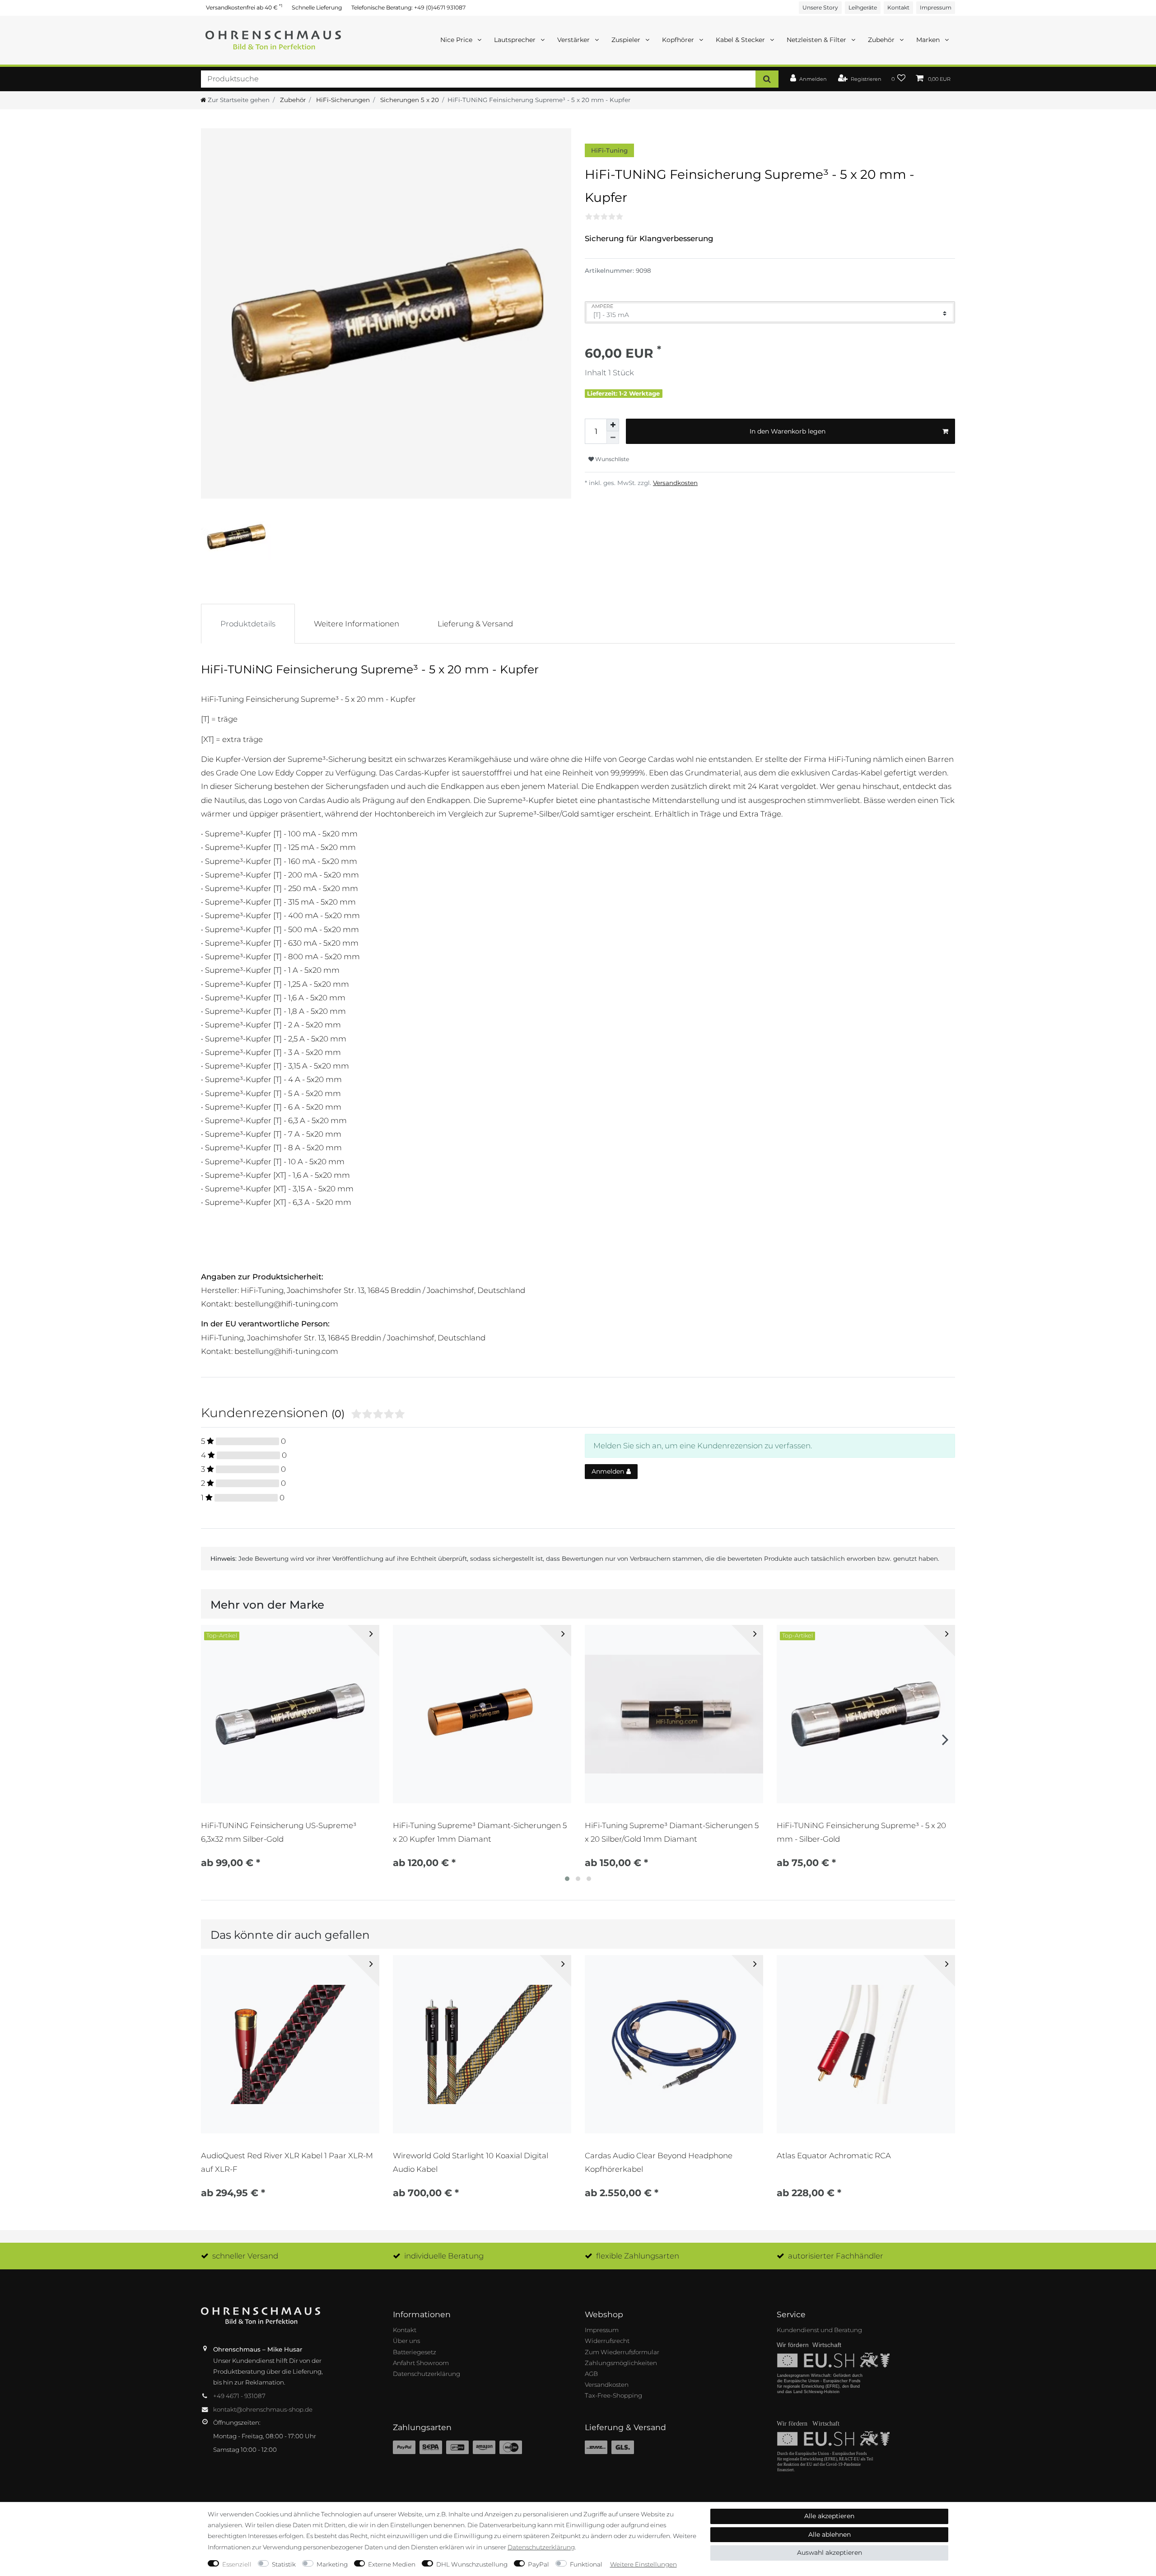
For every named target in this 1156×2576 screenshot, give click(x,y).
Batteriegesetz (415, 2352)
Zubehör (882, 40)
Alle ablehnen (830, 2534)
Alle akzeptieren (829, 2516)
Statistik (284, 2564)
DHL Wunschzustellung (472, 2564)
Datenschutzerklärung (427, 2374)
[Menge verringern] (613, 438)
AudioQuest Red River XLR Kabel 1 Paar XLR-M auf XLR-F (287, 2162)
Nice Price (457, 40)
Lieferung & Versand (475, 624)
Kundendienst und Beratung (819, 2330)
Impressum (936, 7)
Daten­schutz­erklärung (541, 2547)
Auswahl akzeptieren (830, 2553)
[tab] (248, 624)
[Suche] (767, 79)
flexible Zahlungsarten (638, 2256)
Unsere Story (820, 7)
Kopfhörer (679, 40)
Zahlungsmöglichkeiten (621, 2363)
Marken (929, 40)
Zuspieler (627, 40)
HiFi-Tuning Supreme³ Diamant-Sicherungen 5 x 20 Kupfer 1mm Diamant (480, 1832)
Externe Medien (392, 2564)
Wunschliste (611, 459)
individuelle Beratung (444, 2256)
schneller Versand (245, 2256)
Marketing (332, 2564)
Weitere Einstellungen (643, 2564)
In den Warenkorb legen (788, 431)
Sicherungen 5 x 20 (409, 100)
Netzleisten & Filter (817, 40)
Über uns (406, 2341)
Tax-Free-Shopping (613, 2395)
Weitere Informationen (357, 624)
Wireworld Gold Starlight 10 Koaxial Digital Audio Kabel (471, 2162)
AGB (591, 2374)
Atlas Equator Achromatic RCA (834, 2156)
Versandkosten (675, 483)
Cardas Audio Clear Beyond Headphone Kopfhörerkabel (659, 2162)
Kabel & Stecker (741, 40)
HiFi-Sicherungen (342, 100)
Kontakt (898, 7)
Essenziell (237, 2564)
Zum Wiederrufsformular (622, 2352)
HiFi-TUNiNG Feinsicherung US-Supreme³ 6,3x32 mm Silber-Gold (279, 1832)
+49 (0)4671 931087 (440, 7)
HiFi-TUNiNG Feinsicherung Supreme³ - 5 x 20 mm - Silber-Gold (861, 1832)
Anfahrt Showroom (421, 2363)
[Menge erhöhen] (613, 425)
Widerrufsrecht (607, 2341)
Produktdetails (248, 624)
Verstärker (574, 40)
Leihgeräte (863, 7)
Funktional (586, 2564)
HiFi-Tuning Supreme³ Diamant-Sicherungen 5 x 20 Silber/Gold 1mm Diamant (672, 1832)
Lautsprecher (516, 40)
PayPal (538, 2564)
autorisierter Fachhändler (836, 2256)
